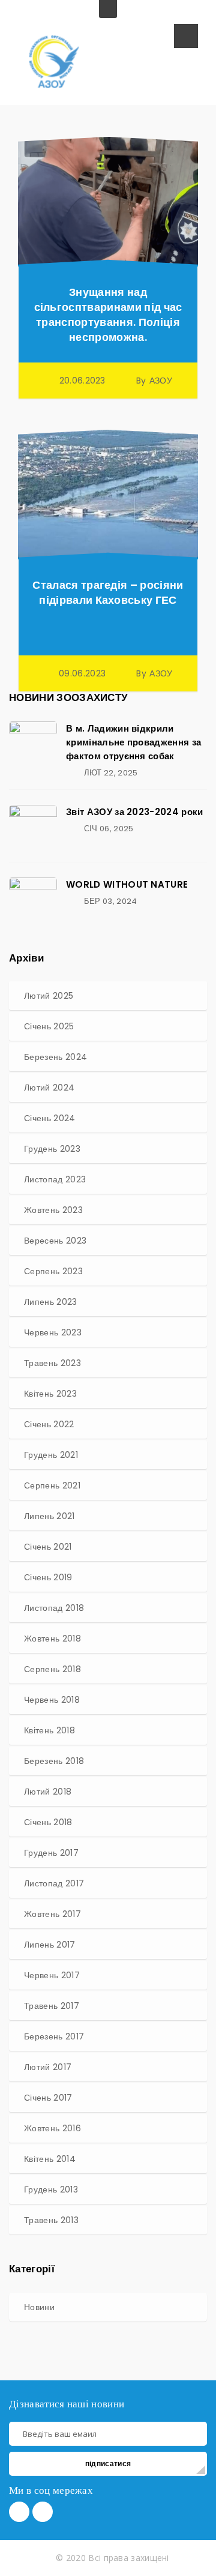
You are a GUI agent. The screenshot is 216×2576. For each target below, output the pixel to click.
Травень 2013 (51, 2220)
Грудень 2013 (51, 2189)
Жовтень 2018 (52, 1639)
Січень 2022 (49, 1424)
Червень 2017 (52, 1975)
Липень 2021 (49, 1516)
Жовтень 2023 (53, 1210)
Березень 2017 (54, 2036)
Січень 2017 (48, 2098)
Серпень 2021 (52, 1485)
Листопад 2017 (54, 1883)
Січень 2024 (50, 1118)
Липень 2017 (50, 1945)
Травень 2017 (52, 2006)
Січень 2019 (48, 1577)
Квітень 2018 (49, 1730)
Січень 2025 (49, 1026)
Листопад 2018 (54, 1608)
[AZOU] (54, 61)
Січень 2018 (48, 1822)
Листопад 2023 (55, 1179)
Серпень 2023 (53, 1271)
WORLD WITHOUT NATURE (127, 884)
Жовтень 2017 (52, 1914)
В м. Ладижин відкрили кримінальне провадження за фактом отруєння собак (133, 742)
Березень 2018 (54, 1761)
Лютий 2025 (49, 996)
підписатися (108, 2463)
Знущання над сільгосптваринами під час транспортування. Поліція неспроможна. (108, 314)
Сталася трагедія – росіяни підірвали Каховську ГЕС (108, 592)
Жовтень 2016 (52, 2128)
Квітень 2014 (50, 2159)
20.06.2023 (82, 381)
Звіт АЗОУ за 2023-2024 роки (135, 812)
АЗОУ (161, 381)
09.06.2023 (82, 673)
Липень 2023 (51, 1302)
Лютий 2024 (49, 1088)
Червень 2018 (52, 1700)
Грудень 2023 (52, 1149)
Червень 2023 (53, 1332)
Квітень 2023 (50, 1394)
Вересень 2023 (55, 1241)
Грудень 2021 (51, 1455)
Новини (39, 2307)
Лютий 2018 (48, 1792)
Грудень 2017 (51, 1853)
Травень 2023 (52, 1363)
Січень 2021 (48, 1547)
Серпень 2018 (52, 1669)
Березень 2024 (55, 1057)
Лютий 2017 (48, 2067)
